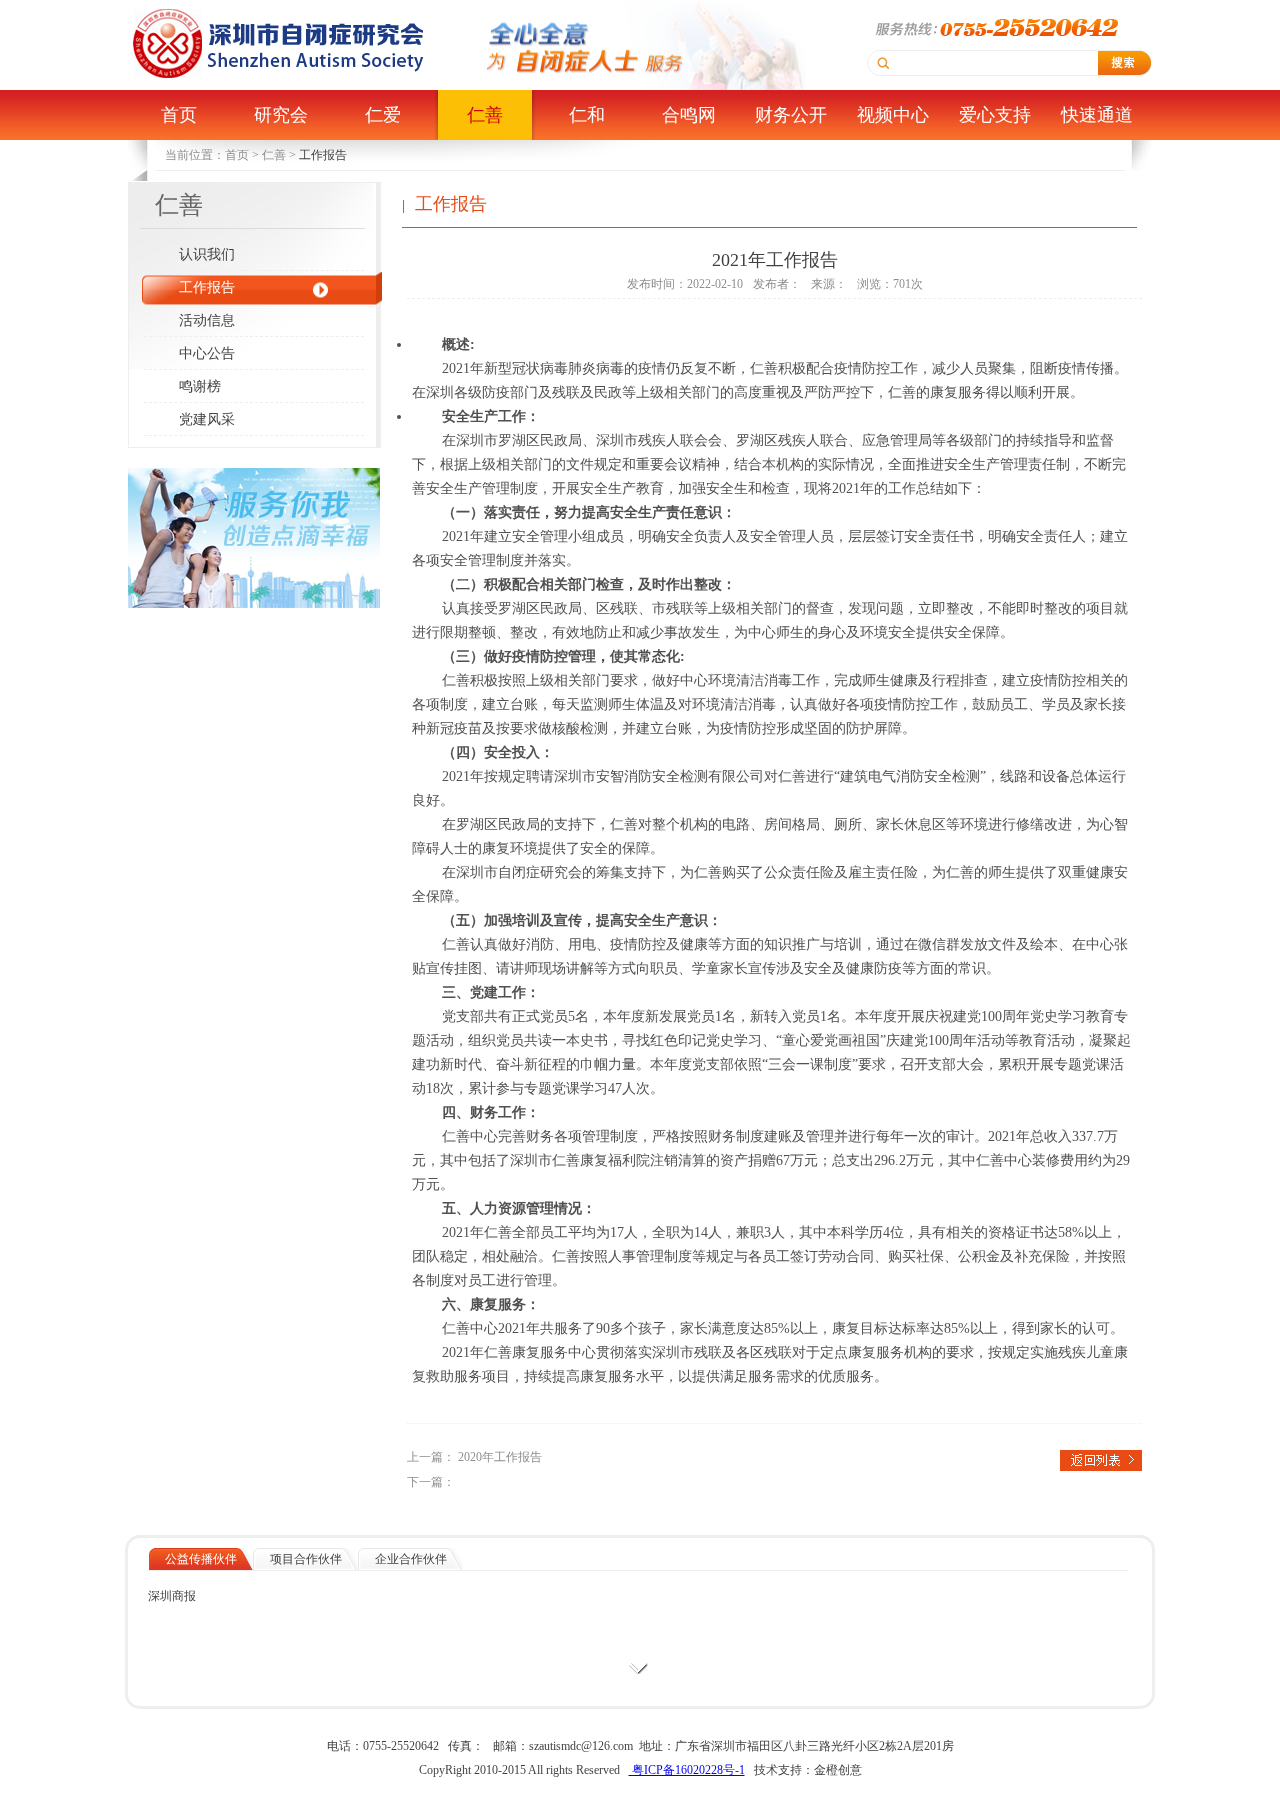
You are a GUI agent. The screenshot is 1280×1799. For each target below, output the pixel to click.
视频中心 (893, 115)
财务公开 (791, 115)
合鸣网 (689, 115)
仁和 (587, 115)
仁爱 (383, 115)
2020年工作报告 (500, 1457)
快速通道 (1097, 115)
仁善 (485, 115)
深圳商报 (172, 1596)
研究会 (281, 115)
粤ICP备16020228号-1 (687, 1770)
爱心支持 (995, 115)
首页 (179, 115)
